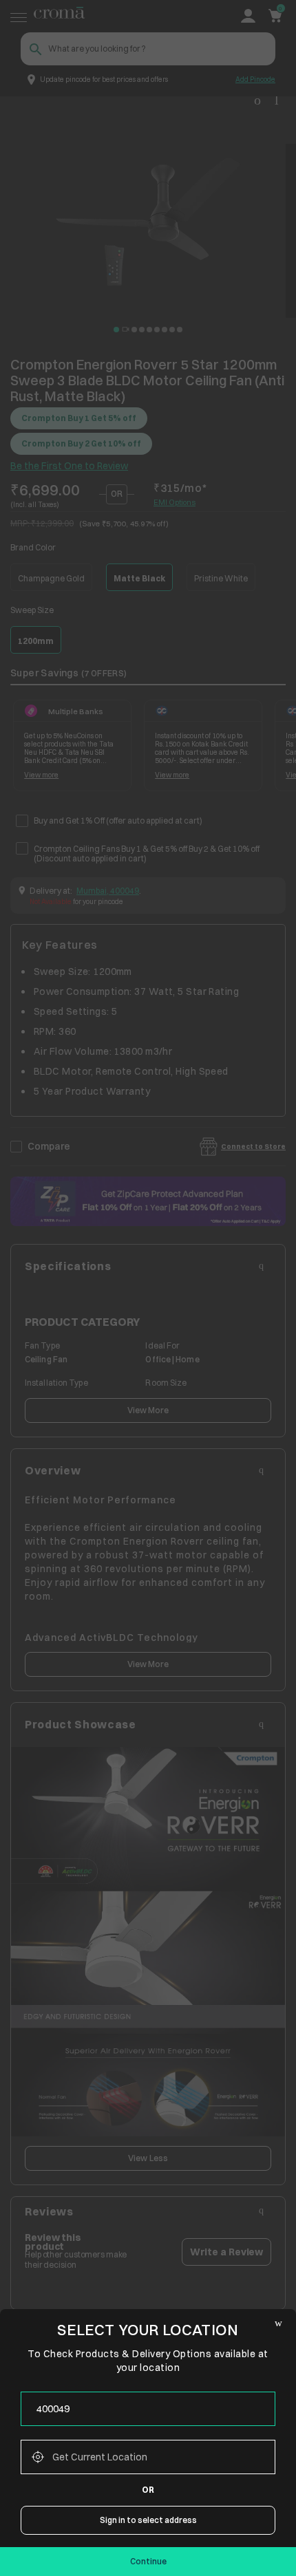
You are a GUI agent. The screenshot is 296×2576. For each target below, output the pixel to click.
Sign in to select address (148, 2520)
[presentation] (148, 2409)
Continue (148, 2561)
